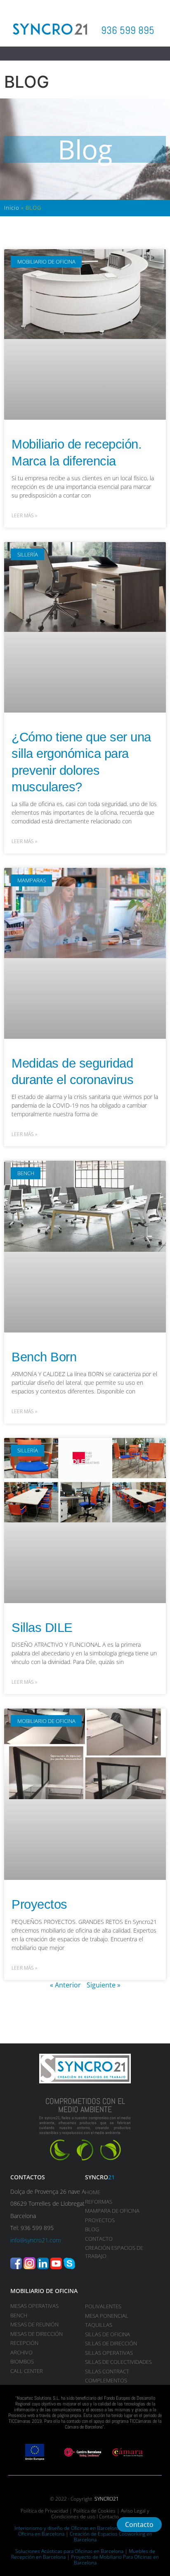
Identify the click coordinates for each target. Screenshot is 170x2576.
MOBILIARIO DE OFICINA (44, 2291)
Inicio (12, 208)
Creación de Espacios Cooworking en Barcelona (111, 2537)
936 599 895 (128, 30)
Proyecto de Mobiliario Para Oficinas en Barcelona (115, 2560)
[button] (85, 54)
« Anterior (65, 1985)
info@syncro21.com (35, 2240)
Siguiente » (104, 1985)
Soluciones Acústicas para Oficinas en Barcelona (69, 2551)
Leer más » (24, 515)
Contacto (109, 2516)
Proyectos (39, 1904)
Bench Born (44, 1357)
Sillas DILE (42, 1628)
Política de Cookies (94, 2511)
